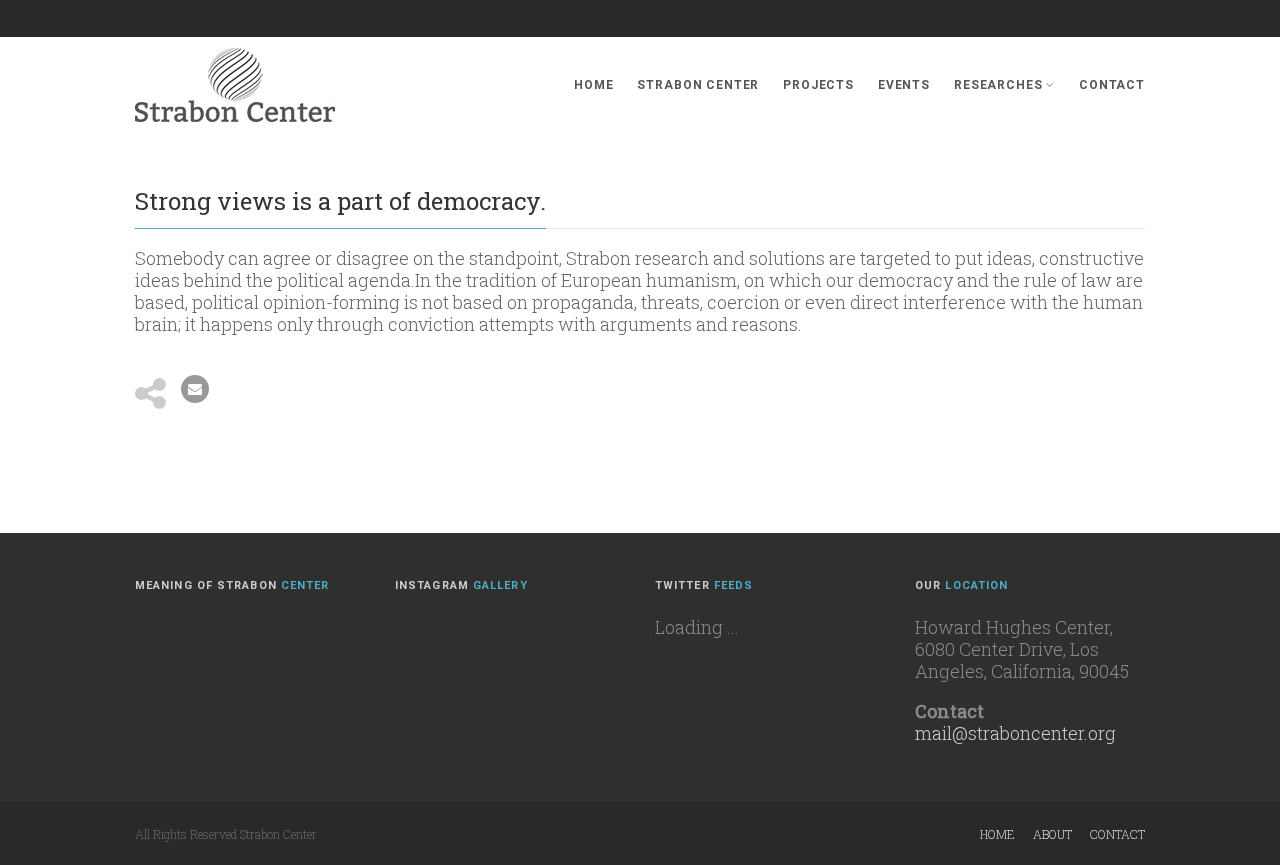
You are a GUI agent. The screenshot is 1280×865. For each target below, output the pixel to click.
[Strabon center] (235, 85)
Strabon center (698, 85)
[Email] (195, 389)
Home (593, 85)
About (1052, 834)
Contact (1112, 85)
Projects (818, 85)
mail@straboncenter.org (1015, 733)
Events (904, 85)
